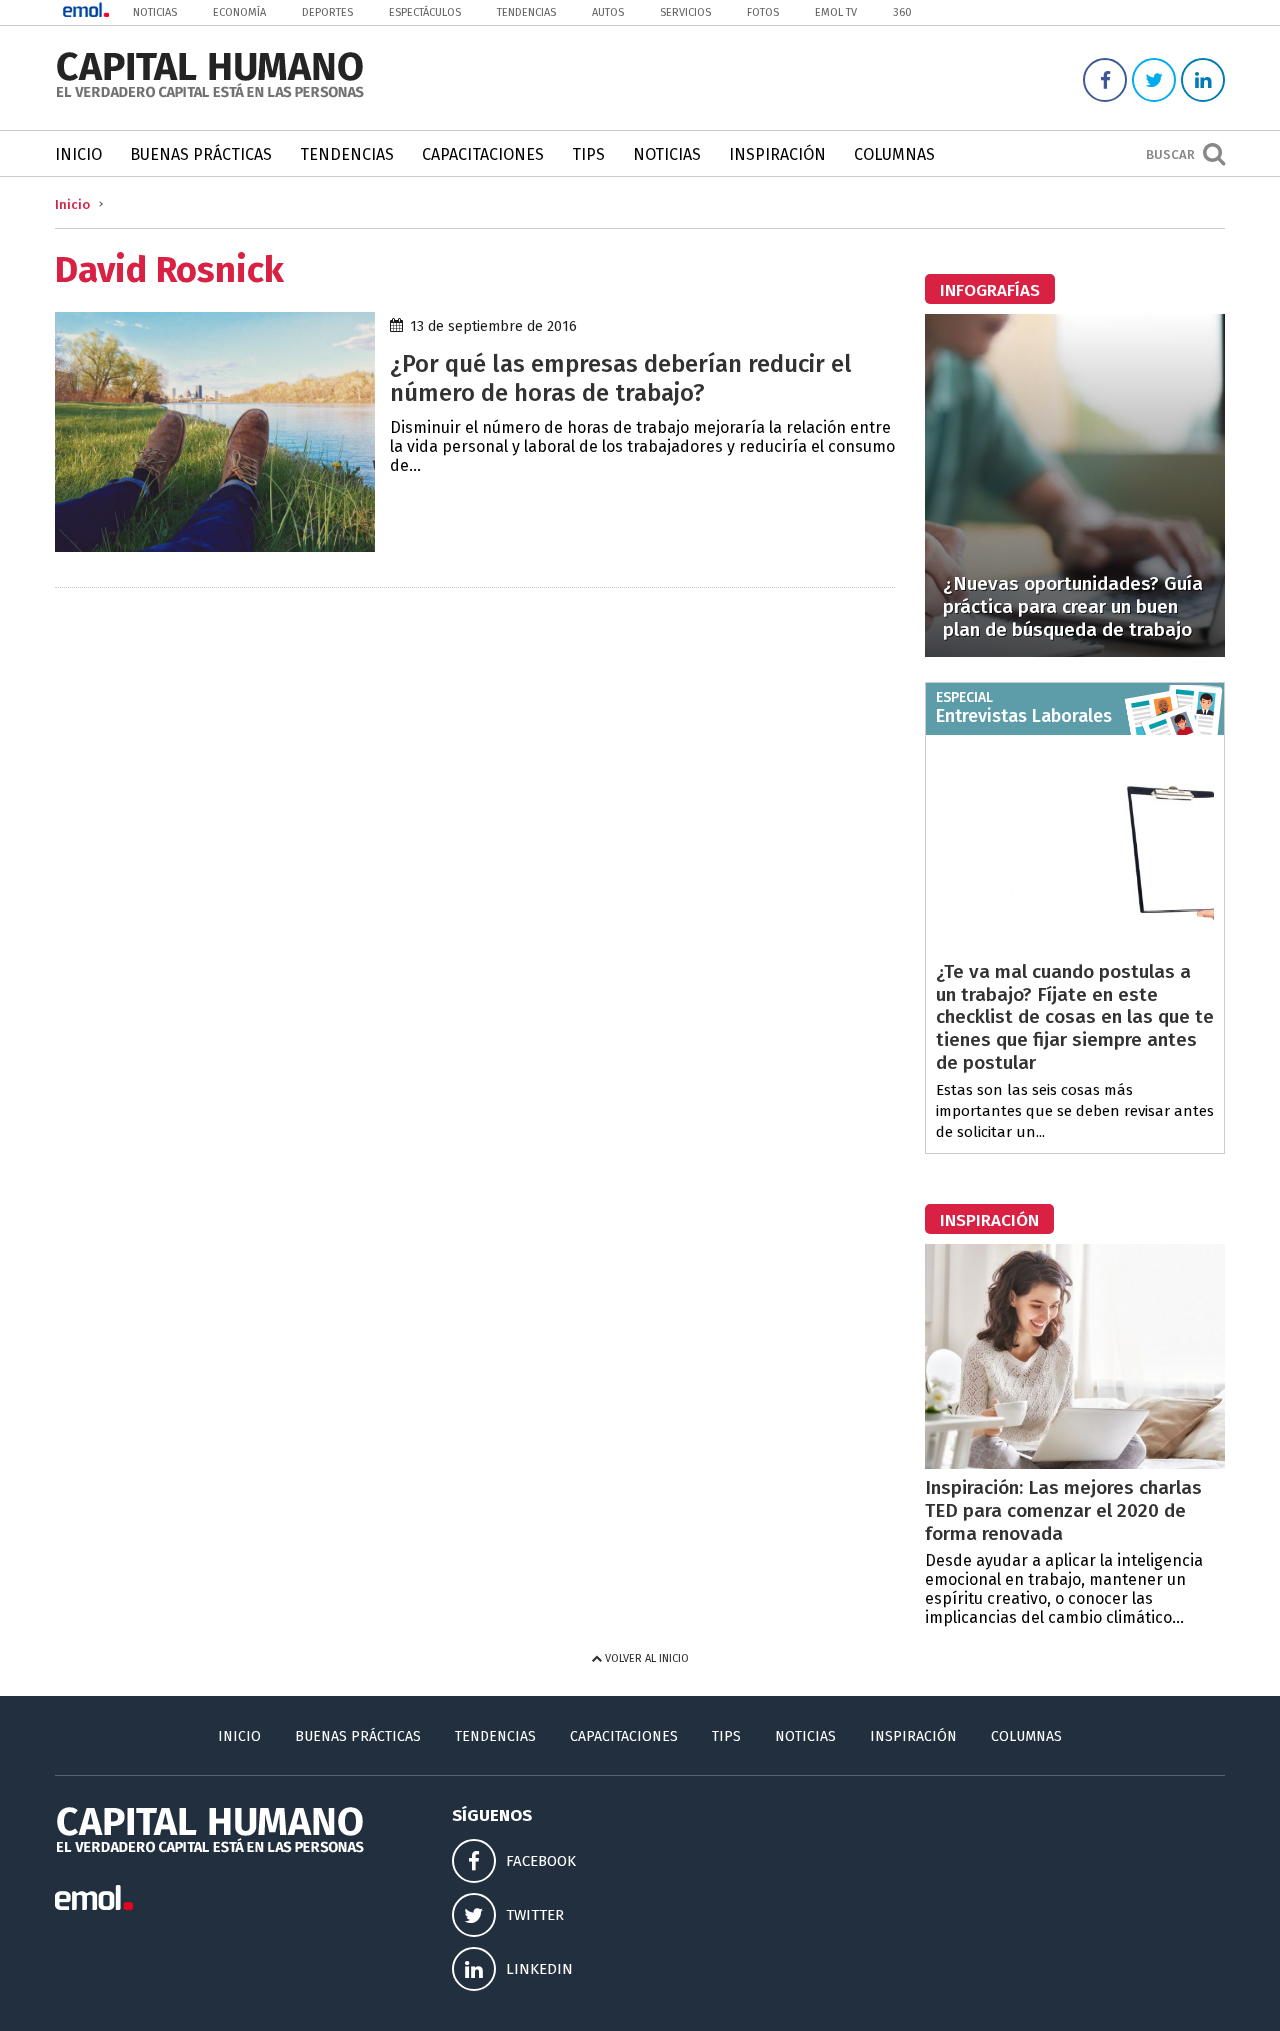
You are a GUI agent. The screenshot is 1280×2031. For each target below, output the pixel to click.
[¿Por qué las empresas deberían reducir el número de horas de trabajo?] (215, 546)
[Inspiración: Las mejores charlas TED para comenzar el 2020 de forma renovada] (1075, 1463)
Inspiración (777, 154)
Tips (588, 154)
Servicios (685, 12)
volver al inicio (645, 1658)
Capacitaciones (483, 154)
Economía (239, 12)
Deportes (327, 12)
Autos (608, 12)
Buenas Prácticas (201, 154)
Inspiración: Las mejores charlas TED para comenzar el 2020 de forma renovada (1063, 1510)
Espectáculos (425, 12)
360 (902, 12)
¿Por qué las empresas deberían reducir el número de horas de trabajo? (621, 378)
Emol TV (836, 12)
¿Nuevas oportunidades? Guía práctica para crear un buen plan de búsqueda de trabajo (1073, 606)
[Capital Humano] (210, 95)
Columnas (894, 154)
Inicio (78, 154)
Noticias (155, 12)
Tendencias (526, 12)
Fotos (763, 12)
